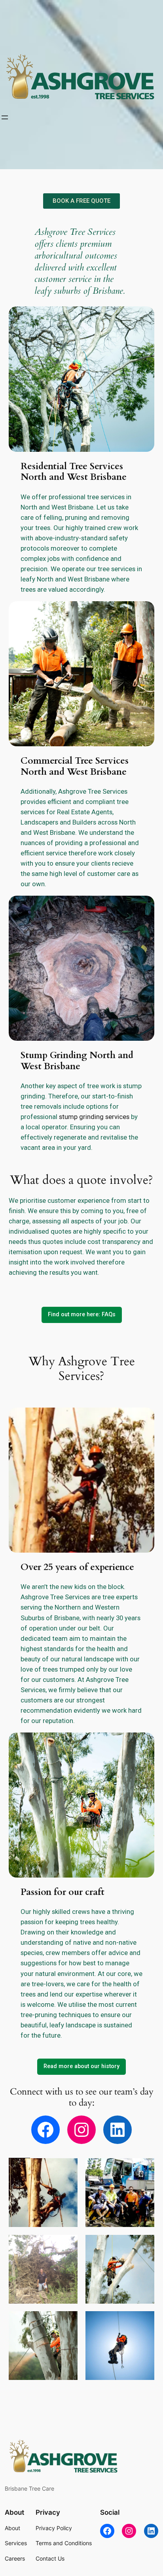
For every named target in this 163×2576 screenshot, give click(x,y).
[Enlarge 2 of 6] (144, 2168)
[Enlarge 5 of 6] (67, 2321)
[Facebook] (45, 2130)
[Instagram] (81, 2130)
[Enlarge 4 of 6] (144, 2245)
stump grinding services (94, 1117)
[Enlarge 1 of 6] (67, 2168)
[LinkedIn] (118, 2130)
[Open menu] (5, 117)
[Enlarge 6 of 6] (144, 2321)
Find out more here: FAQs (82, 1314)
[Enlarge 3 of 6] (67, 2245)
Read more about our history (81, 2066)
